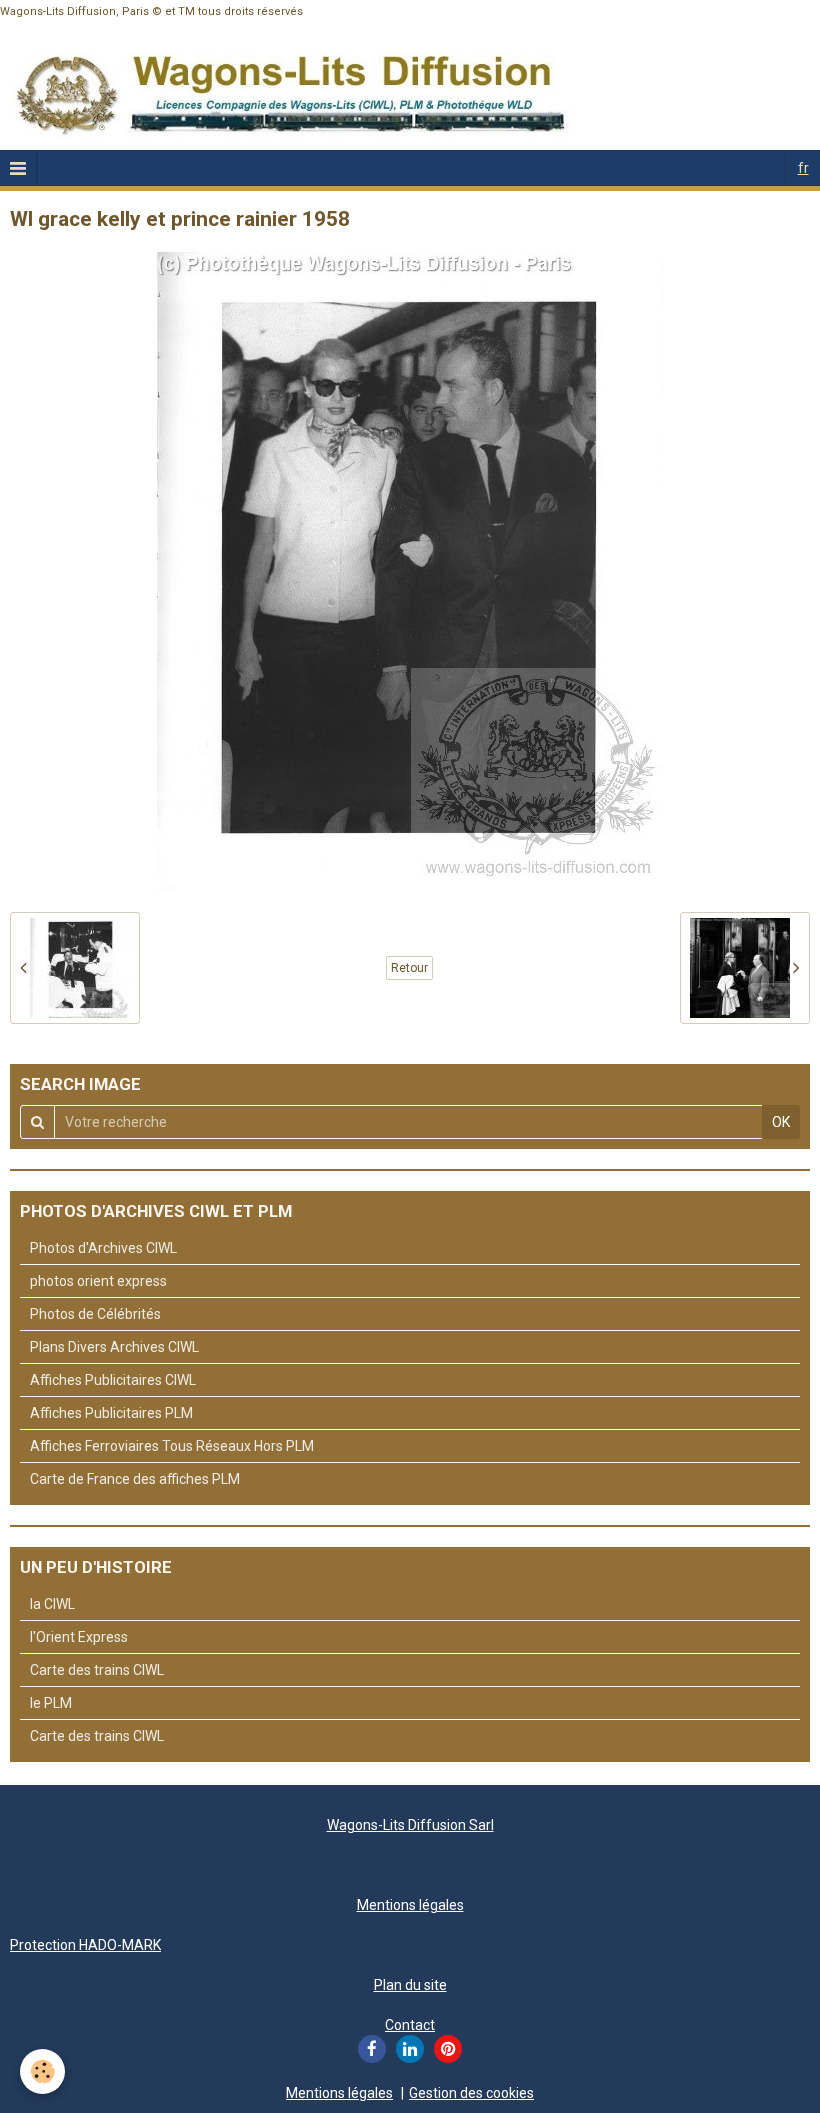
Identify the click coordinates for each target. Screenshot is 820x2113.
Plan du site (410, 1985)
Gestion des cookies (471, 2093)
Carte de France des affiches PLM (135, 1479)
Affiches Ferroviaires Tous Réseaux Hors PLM (172, 1446)
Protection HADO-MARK (85, 1945)
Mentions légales (410, 1905)
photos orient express (98, 1281)
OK (781, 1122)
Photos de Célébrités (95, 1314)
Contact (410, 2025)
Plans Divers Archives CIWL (114, 1347)
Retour (409, 968)
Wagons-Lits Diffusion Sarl (410, 1825)
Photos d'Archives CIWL (103, 1248)
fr (803, 168)
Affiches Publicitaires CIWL (113, 1380)
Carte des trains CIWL (97, 1670)
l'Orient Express (79, 1637)
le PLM (51, 1703)
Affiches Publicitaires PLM (111, 1413)
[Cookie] (42, 2071)
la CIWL (52, 1604)
